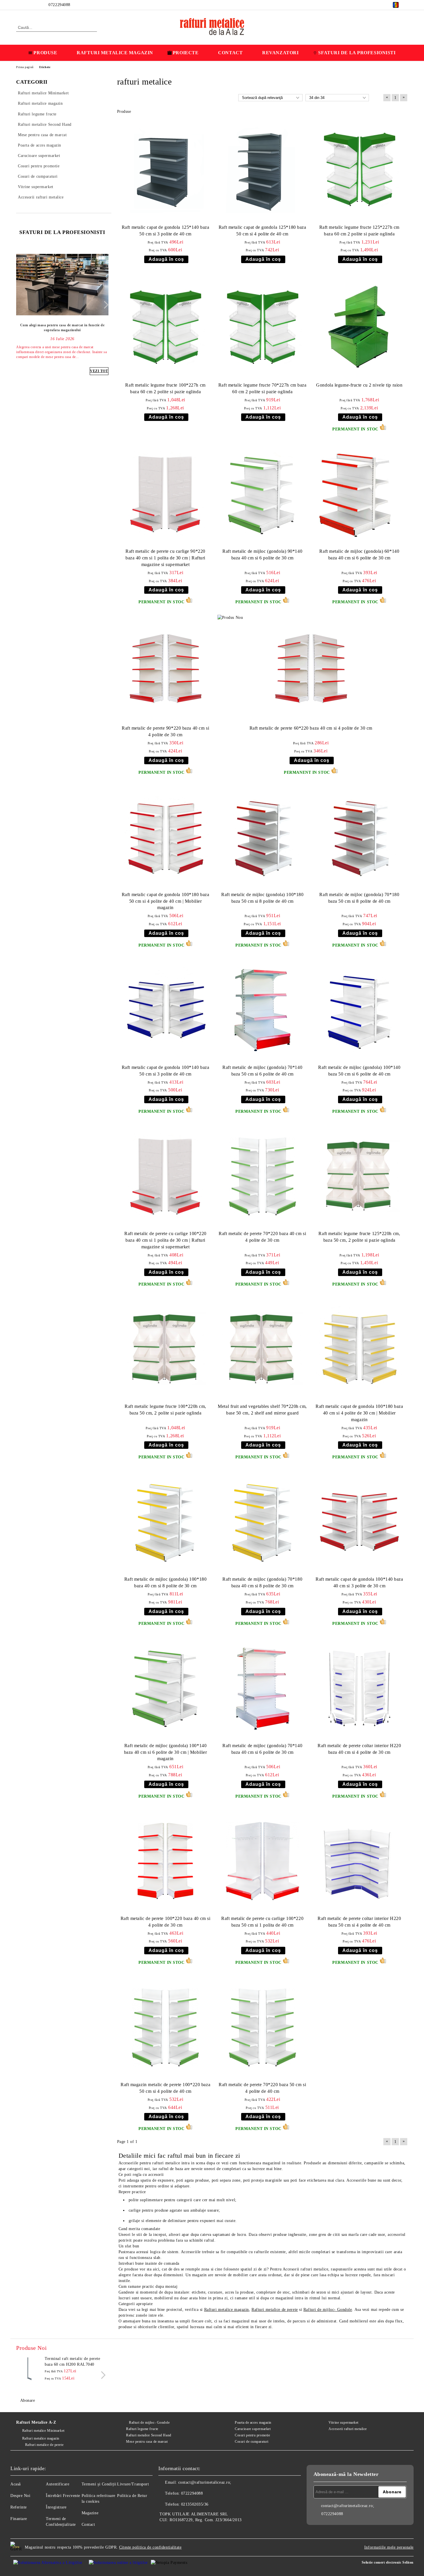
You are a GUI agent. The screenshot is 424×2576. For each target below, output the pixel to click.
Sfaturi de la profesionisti (357, 53)
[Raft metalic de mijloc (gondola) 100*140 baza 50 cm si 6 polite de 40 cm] (359, 1010)
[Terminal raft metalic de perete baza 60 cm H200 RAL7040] (29, 2369)
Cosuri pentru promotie (252, 2435)
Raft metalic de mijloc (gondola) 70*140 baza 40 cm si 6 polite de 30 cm (262, 1749)
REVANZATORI (280, 53)
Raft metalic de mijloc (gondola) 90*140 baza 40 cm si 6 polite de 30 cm (262, 554)
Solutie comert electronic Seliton (388, 2562)
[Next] (105, 305)
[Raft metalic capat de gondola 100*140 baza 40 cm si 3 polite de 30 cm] (359, 1522)
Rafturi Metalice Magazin (115, 53)
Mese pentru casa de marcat (147, 2442)
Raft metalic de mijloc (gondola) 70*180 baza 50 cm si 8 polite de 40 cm (359, 898)
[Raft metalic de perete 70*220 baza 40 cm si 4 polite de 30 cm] (262, 1176)
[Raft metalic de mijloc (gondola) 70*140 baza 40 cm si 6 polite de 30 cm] (262, 1688)
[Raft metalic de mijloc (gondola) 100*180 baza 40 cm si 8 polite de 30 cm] (166, 1522)
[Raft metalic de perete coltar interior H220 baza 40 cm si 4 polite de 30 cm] (359, 1688)
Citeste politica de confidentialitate (150, 2547)
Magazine (90, 2513)
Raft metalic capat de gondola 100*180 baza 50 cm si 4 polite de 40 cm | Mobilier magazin (166, 901)
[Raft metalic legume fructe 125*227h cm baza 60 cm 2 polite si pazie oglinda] (359, 170)
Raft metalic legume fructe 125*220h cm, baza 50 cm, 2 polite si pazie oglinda (359, 1237)
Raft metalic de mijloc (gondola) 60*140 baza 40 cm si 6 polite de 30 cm (359, 554)
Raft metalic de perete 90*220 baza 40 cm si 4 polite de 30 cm (165, 731)
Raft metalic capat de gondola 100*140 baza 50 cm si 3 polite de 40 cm (166, 1071)
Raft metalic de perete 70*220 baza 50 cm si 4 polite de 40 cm (262, 2088)
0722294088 (59, 5)
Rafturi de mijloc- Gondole (328, 2310)
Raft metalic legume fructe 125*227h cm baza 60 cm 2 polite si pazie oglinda (359, 231)
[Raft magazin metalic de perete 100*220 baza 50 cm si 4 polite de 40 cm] (166, 2027)
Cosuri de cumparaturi (252, 2442)
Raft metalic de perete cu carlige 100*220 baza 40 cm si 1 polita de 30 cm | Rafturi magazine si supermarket (165, 1240)
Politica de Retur (132, 2496)
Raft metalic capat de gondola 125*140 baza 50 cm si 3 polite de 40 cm (166, 231)
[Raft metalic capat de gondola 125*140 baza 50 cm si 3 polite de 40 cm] (166, 170)
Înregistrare (56, 2507)
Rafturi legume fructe (142, 2429)
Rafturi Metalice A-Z (36, 2422)
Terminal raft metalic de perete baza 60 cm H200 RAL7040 (72, 2362)
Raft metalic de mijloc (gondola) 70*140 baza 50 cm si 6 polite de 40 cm (262, 1071)
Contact (230, 53)
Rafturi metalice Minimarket (43, 2431)
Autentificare (58, 2484)
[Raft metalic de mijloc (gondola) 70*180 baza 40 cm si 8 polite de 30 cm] (262, 1522)
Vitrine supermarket (344, 2423)
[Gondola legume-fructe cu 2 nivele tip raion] (359, 328)
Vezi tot (99, 371)
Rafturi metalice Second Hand (149, 2435)
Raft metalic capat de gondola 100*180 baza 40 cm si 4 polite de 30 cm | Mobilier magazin (359, 1413)
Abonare (28, 2400)
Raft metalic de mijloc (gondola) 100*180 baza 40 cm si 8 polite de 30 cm (165, 1582)
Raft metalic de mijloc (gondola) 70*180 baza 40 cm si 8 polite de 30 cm (262, 1582)
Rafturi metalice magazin (227, 2310)
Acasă (16, 2484)
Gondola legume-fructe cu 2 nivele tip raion (359, 385)
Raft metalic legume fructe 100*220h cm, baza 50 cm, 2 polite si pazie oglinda (165, 1410)
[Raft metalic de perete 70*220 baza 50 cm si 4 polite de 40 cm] (262, 2027)
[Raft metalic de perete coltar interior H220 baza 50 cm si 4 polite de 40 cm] (359, 1861)
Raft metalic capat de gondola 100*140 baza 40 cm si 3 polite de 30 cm (359, 1582)
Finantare (19, 2519)
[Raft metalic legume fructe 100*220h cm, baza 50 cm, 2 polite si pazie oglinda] (166, 1349)
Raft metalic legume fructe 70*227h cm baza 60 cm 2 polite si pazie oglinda (262, 388)
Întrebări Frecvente (63, 2496)
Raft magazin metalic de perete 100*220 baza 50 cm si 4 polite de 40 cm (165, 2088)
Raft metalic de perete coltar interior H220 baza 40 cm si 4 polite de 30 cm (359, 1749)
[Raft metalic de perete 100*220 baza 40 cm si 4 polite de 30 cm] (166, 1861)
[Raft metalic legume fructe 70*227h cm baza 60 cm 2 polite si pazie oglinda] (262, 328)
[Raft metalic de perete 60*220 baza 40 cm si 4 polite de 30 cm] (311, 669)
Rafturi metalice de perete (275, 2310)
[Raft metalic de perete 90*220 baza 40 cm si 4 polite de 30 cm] (166, 669)
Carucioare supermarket (253, 2429)
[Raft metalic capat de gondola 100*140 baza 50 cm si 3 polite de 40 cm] (166, 1010)
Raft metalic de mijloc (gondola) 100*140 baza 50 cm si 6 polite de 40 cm (359, 1071)
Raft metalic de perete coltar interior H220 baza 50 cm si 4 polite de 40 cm (359, 1922)
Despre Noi (20, 2496)
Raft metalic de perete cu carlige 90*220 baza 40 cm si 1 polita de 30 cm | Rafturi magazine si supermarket (165, 558)
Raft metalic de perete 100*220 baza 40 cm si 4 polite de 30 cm (166, 1922)
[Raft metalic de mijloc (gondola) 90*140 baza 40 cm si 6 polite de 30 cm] (262, 494)
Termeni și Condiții (99, 2484)
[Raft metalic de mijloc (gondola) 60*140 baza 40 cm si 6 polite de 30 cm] (359, 494)
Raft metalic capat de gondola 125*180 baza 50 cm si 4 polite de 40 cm (262, 231)
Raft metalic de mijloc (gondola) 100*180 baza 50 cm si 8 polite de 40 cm (262, 898)
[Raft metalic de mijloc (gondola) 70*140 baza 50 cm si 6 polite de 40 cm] (262, 1010)
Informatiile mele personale (389, 2547)
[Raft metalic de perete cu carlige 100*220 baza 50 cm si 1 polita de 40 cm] (262, 1861)
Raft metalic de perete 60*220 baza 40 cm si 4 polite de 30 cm (311, 728)
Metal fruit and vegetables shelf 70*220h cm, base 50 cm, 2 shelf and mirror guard (262, 1410)
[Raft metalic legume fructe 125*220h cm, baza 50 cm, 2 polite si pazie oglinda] (359, 1176)
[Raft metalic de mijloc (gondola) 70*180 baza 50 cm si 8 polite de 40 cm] (359, 837)
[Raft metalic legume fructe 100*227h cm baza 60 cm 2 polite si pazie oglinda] (166, 328)
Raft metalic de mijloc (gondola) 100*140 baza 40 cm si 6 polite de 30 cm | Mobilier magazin (166, 1752)
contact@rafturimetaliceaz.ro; (205, 2482)
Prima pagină (25, 67)
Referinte (19, 2507)
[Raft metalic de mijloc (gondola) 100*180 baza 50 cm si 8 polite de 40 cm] (262, 837)
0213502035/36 (195, 2504)
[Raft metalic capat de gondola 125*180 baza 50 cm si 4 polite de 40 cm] (262, 170)
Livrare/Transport (133, 2484)
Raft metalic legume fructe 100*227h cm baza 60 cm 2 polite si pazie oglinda (165, 388)
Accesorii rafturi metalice (348, 2429)
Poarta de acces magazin (253, 2423)
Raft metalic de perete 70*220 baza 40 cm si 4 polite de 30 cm (262, 1237)
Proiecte (186, 53)
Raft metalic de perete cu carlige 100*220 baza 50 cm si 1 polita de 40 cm (262, 1922)
